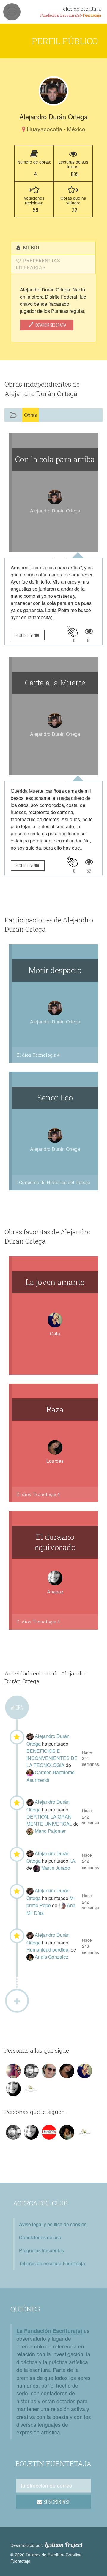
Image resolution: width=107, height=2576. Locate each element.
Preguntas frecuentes (41, 2250)
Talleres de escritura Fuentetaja (52, 2263)
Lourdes (55, 1461)
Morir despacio (55, 970)
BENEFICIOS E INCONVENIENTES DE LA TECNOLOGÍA (52, 1758)
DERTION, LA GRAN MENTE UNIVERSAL (50, 1820)
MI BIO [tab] (30, 247)
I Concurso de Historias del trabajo (53, 1182)
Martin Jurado (56, 1868)
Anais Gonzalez (52, 1957)
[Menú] (12, 12)
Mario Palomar (50, 1831)
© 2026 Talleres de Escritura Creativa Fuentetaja (46, 2558)
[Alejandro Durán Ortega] (53, 91)
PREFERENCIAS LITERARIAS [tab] (38, 264)
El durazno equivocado (55, 1542)
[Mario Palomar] (31, 1831)
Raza (55, 1409)
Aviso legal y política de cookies (53, 2224)
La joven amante (55, 1282)
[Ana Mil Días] (63, 1905)
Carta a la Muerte (55, 683)
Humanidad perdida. (49, 1950)
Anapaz (55, 1591)
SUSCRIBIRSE (56, 2502)
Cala (55, 1333)
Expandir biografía (50, 325)
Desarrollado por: (47, 2545)
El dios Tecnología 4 (38, 1055)
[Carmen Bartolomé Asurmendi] (31, 1772)
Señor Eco (55, 1098)
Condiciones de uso (40, 2237)
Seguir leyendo (28, 635)
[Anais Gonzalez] (31, 1957)
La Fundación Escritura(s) (49, 2331)
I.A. (73, 1861)
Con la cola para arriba (55, 459)
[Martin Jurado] (37, 1868)
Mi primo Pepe (51, 1902)
